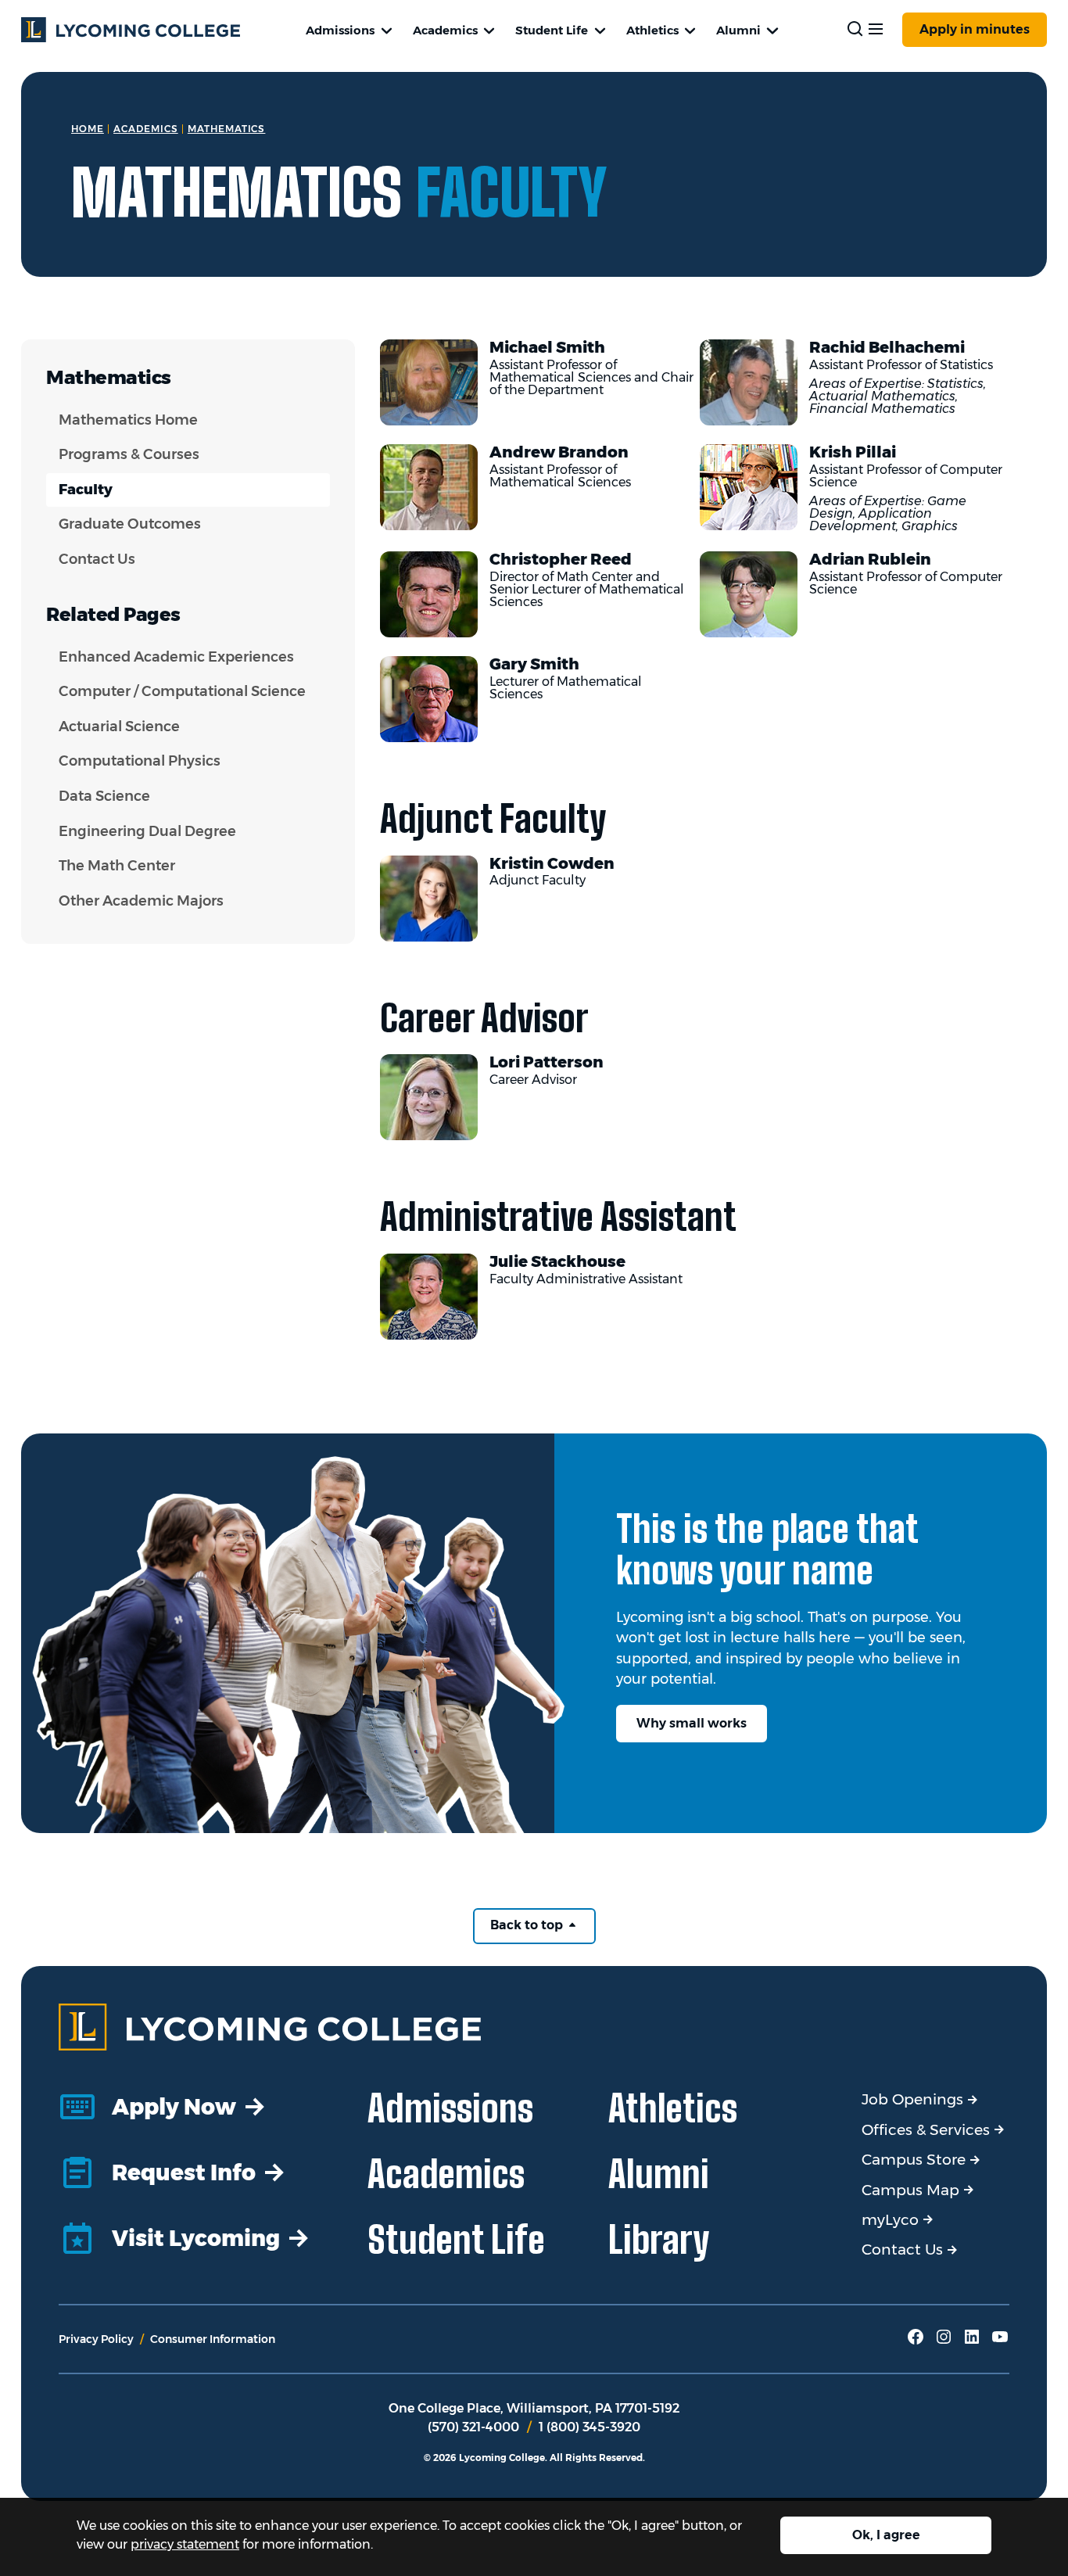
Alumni (738, 30)
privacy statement (185, 2544)
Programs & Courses (129, 454)
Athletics (652, 30)
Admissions (340, 30)
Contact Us (97, 559)
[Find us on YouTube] (1000, 2342)
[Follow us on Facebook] (916, 2342)
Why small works (692, 1723)
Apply (975, 29)
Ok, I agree (886, 2535)
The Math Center (117, 866)
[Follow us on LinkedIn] (972, 2342)
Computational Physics (140, 761)
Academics (445, 30)
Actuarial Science (119, 727)
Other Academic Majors (141, 901)
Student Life (552, 30)
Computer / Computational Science (182, 691)
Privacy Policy (96, 2339)
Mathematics (227, 129)
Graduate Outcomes (130, 524)
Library (659, 2239)
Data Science (104, 796)
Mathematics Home (128, 420)
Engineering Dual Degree (147, 831)
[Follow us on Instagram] (944, 2342)
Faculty (86, 490)
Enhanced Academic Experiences (176, 657)
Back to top (528, 1925)
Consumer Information (213, 2339)
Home (88, 129)
